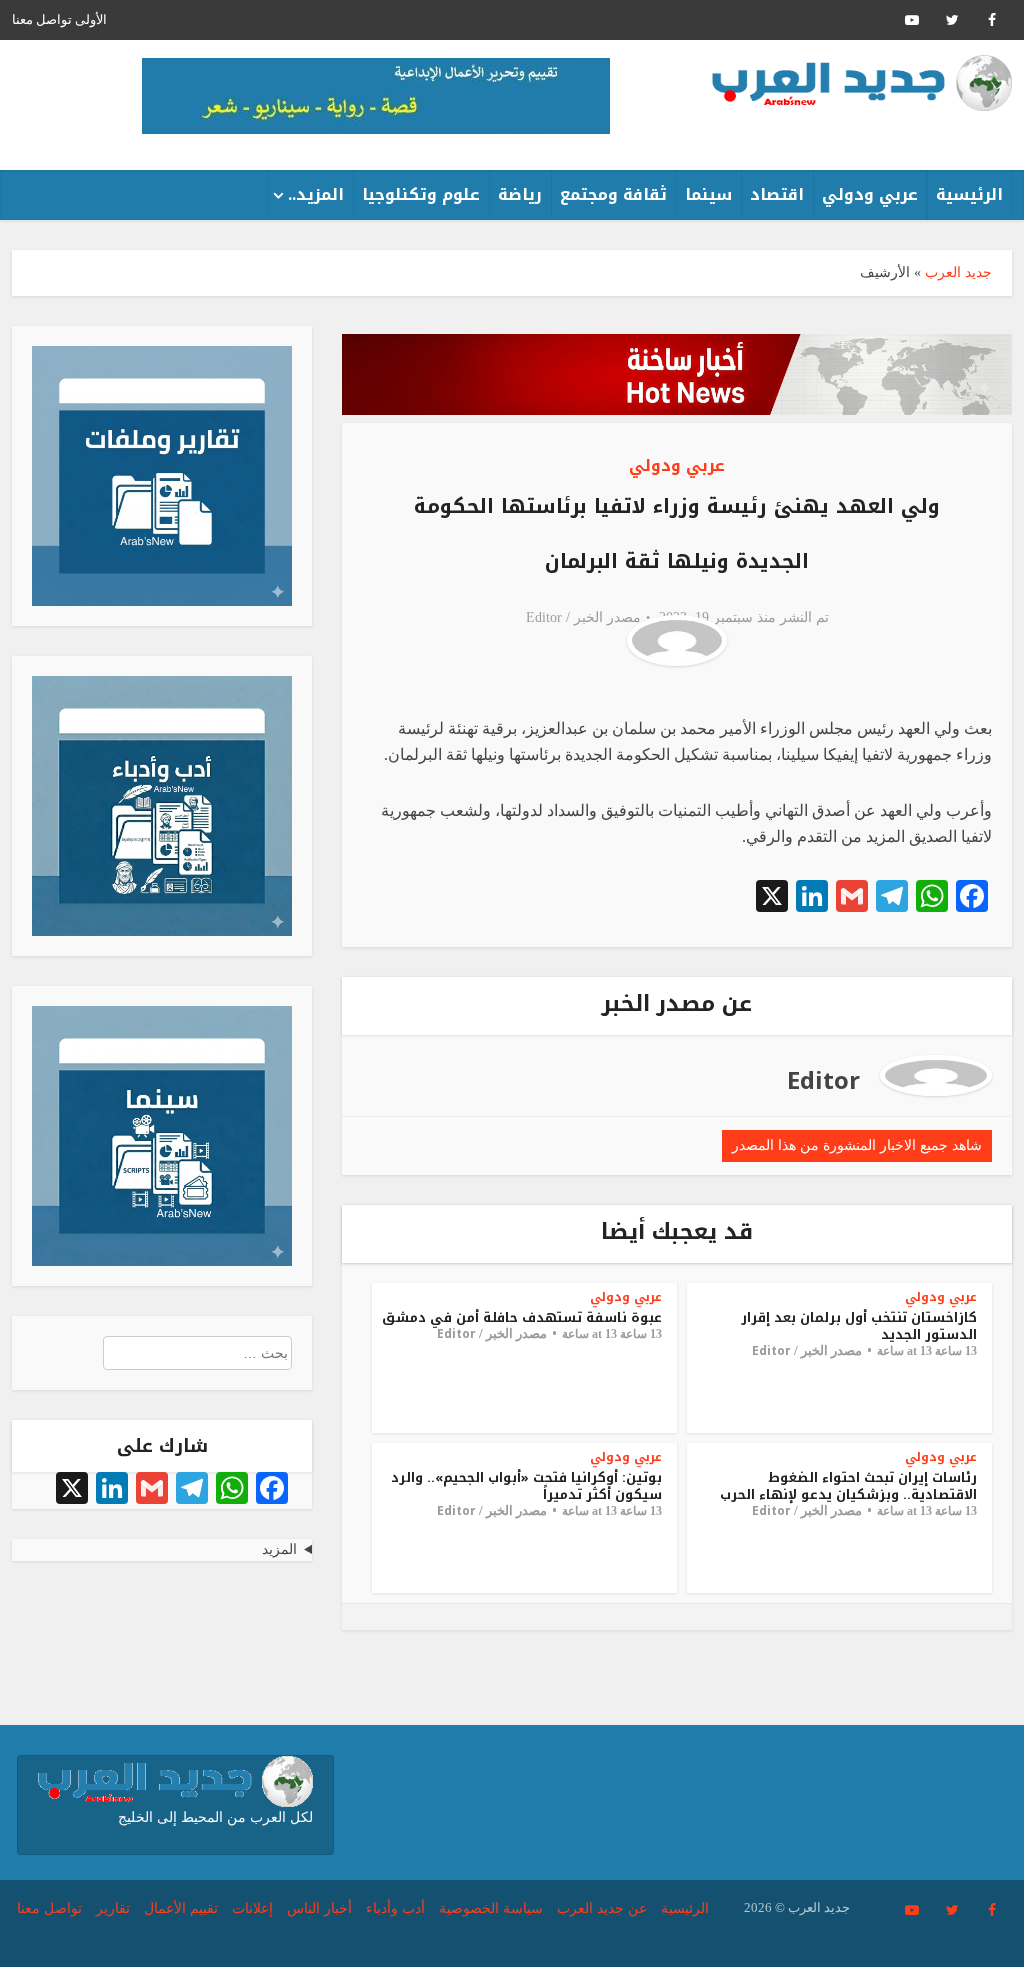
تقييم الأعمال (181, 1908)
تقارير (113, 1908)
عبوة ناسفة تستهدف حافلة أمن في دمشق (522, 1317)
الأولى (91, 19)
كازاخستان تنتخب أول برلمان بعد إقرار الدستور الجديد (859, 1326)
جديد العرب (958, 272)
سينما (708, 194)
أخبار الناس (319, 1908)
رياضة (520, 194)
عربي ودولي (870, 194)
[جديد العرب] (862, 83)
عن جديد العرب (602, 1908)
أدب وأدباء (395, 1908)
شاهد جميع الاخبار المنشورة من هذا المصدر (857, 1145)
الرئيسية (969, 194)
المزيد (279, 1549)
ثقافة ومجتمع (613, 194)
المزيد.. (316, 194)
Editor (544, 617)
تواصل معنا (42, 19)
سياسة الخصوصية (491, 1908)
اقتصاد (777, 194)
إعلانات (252, 1908)
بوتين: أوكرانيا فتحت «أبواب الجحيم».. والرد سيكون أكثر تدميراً (526, 1486)
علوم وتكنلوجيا (421, 194)
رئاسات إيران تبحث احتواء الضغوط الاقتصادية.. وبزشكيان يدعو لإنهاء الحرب (848, 1486)
